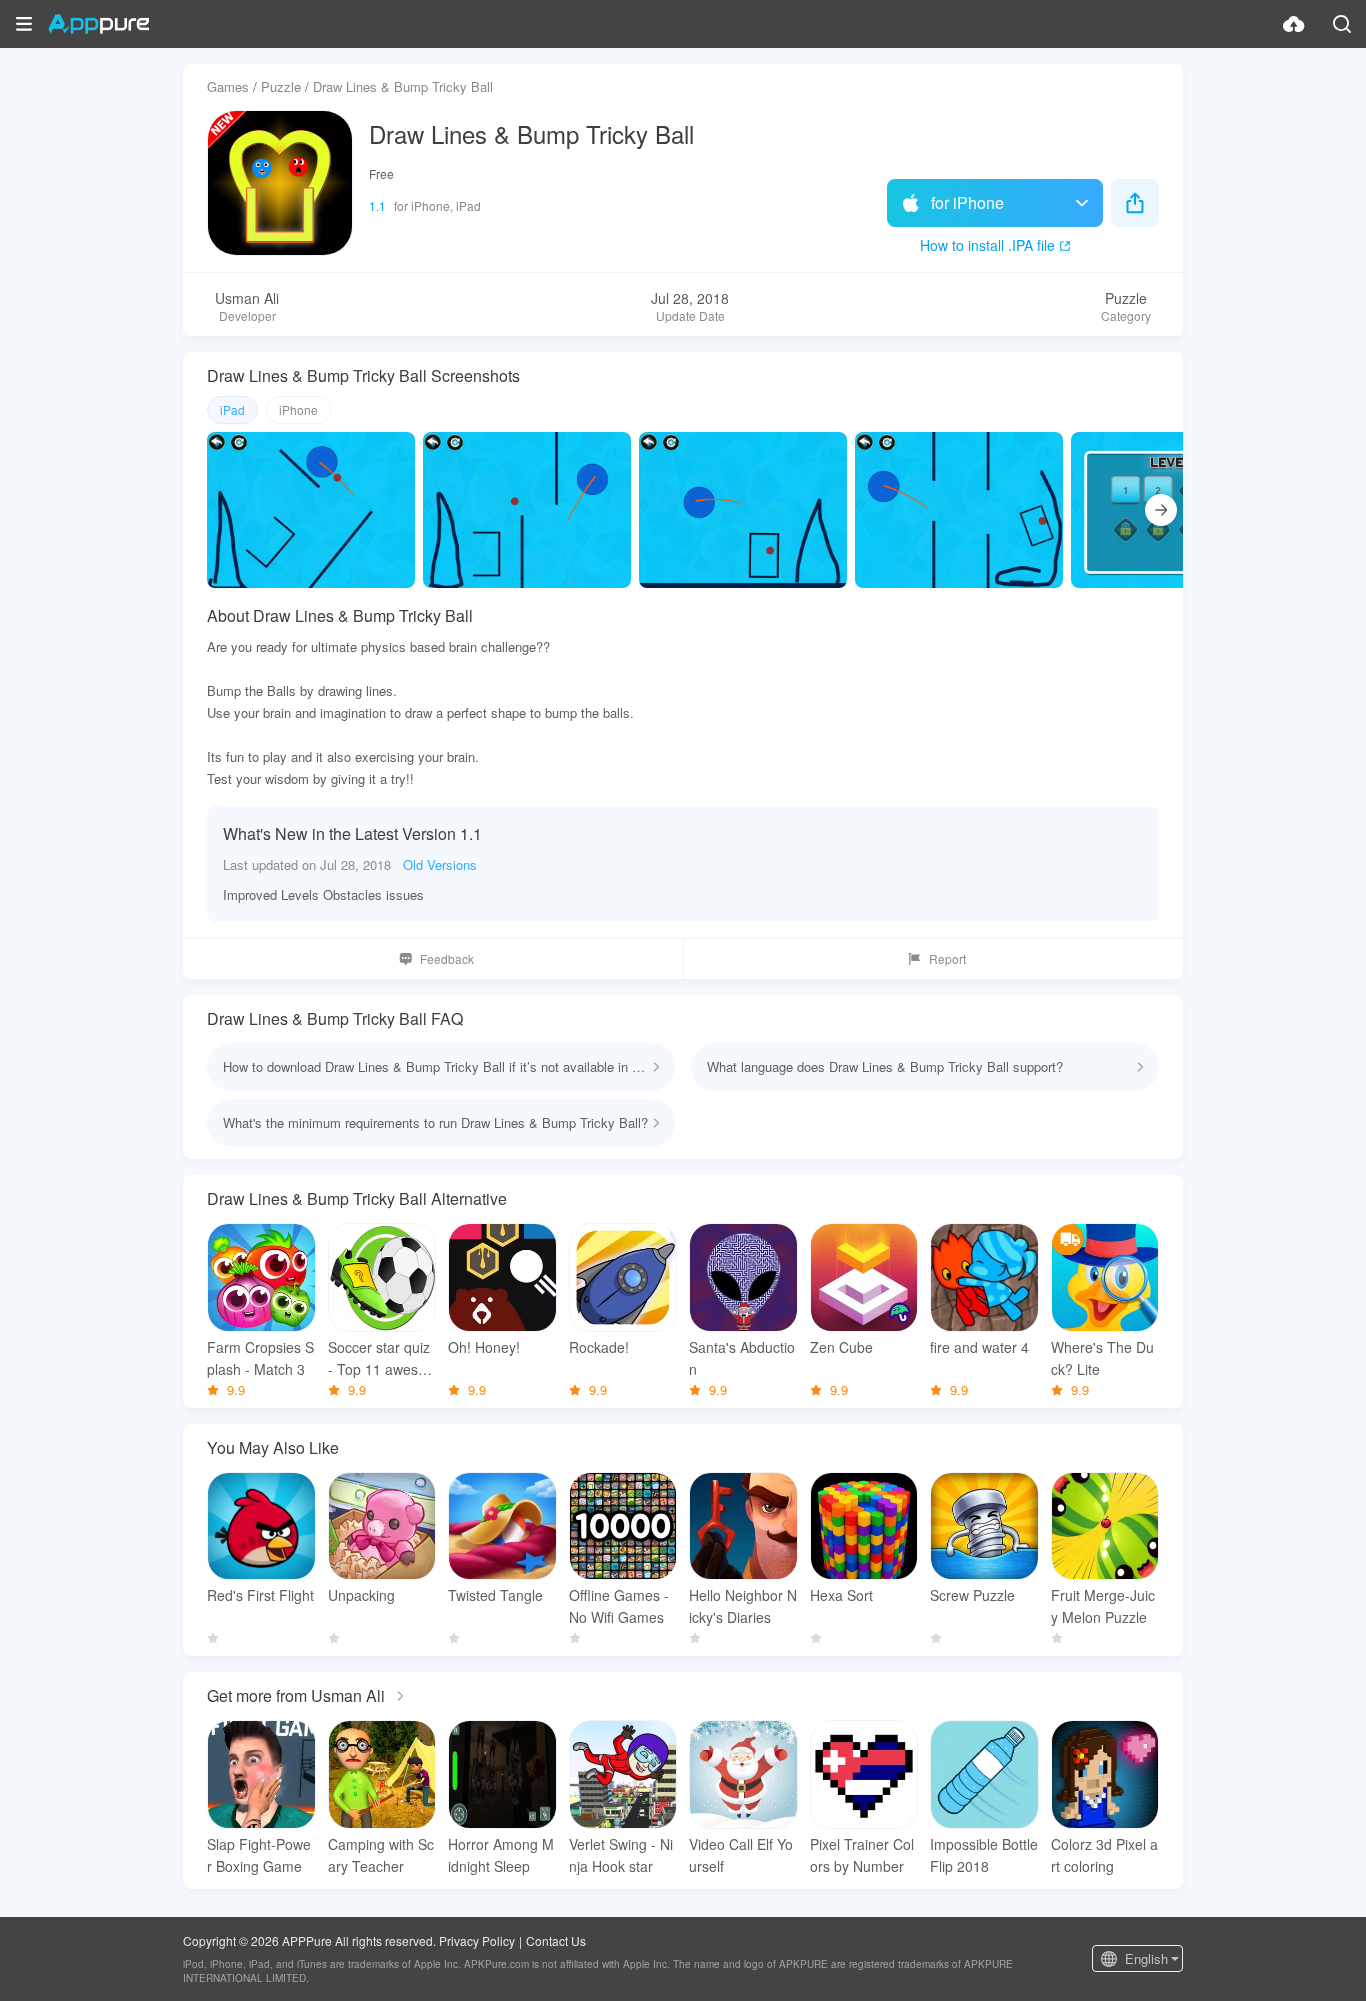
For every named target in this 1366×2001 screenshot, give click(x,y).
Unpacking (361, 1595)
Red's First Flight (260, 1595)
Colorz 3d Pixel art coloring (1104, 1855)
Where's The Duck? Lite (1102, 1358)
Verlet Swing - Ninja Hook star (621, 1855)
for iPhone (967, 202)
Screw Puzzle (972, 1595)
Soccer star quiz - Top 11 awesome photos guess (379, 1358)
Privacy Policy (477, 1940)
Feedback (447, 958)
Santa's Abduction (742, 1358)
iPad (232, 409)
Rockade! (599, 1347)
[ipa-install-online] (1294, 24)
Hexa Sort (841, 1595)
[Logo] (98, 24)
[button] (24, 24)
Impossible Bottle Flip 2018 (984, 1855)
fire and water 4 (979, 1347)
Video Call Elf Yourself (741, 1855)
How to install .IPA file (987, 245)
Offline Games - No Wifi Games (619, 1606)
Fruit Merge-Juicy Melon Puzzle (1103, 1606)
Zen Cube (841, 1347)
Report (947, 958)
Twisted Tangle (495, 1595)
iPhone (298, 409)
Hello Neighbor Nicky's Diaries (743, 1606)
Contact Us (556, 1940)
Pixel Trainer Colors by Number (862, 1855)
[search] (1342, 24)
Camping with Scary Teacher (381, 1855)
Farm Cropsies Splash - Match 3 (260, 1358)
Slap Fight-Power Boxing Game (259, 1855)
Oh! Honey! (484, 1347)
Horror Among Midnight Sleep (501, 1855)
